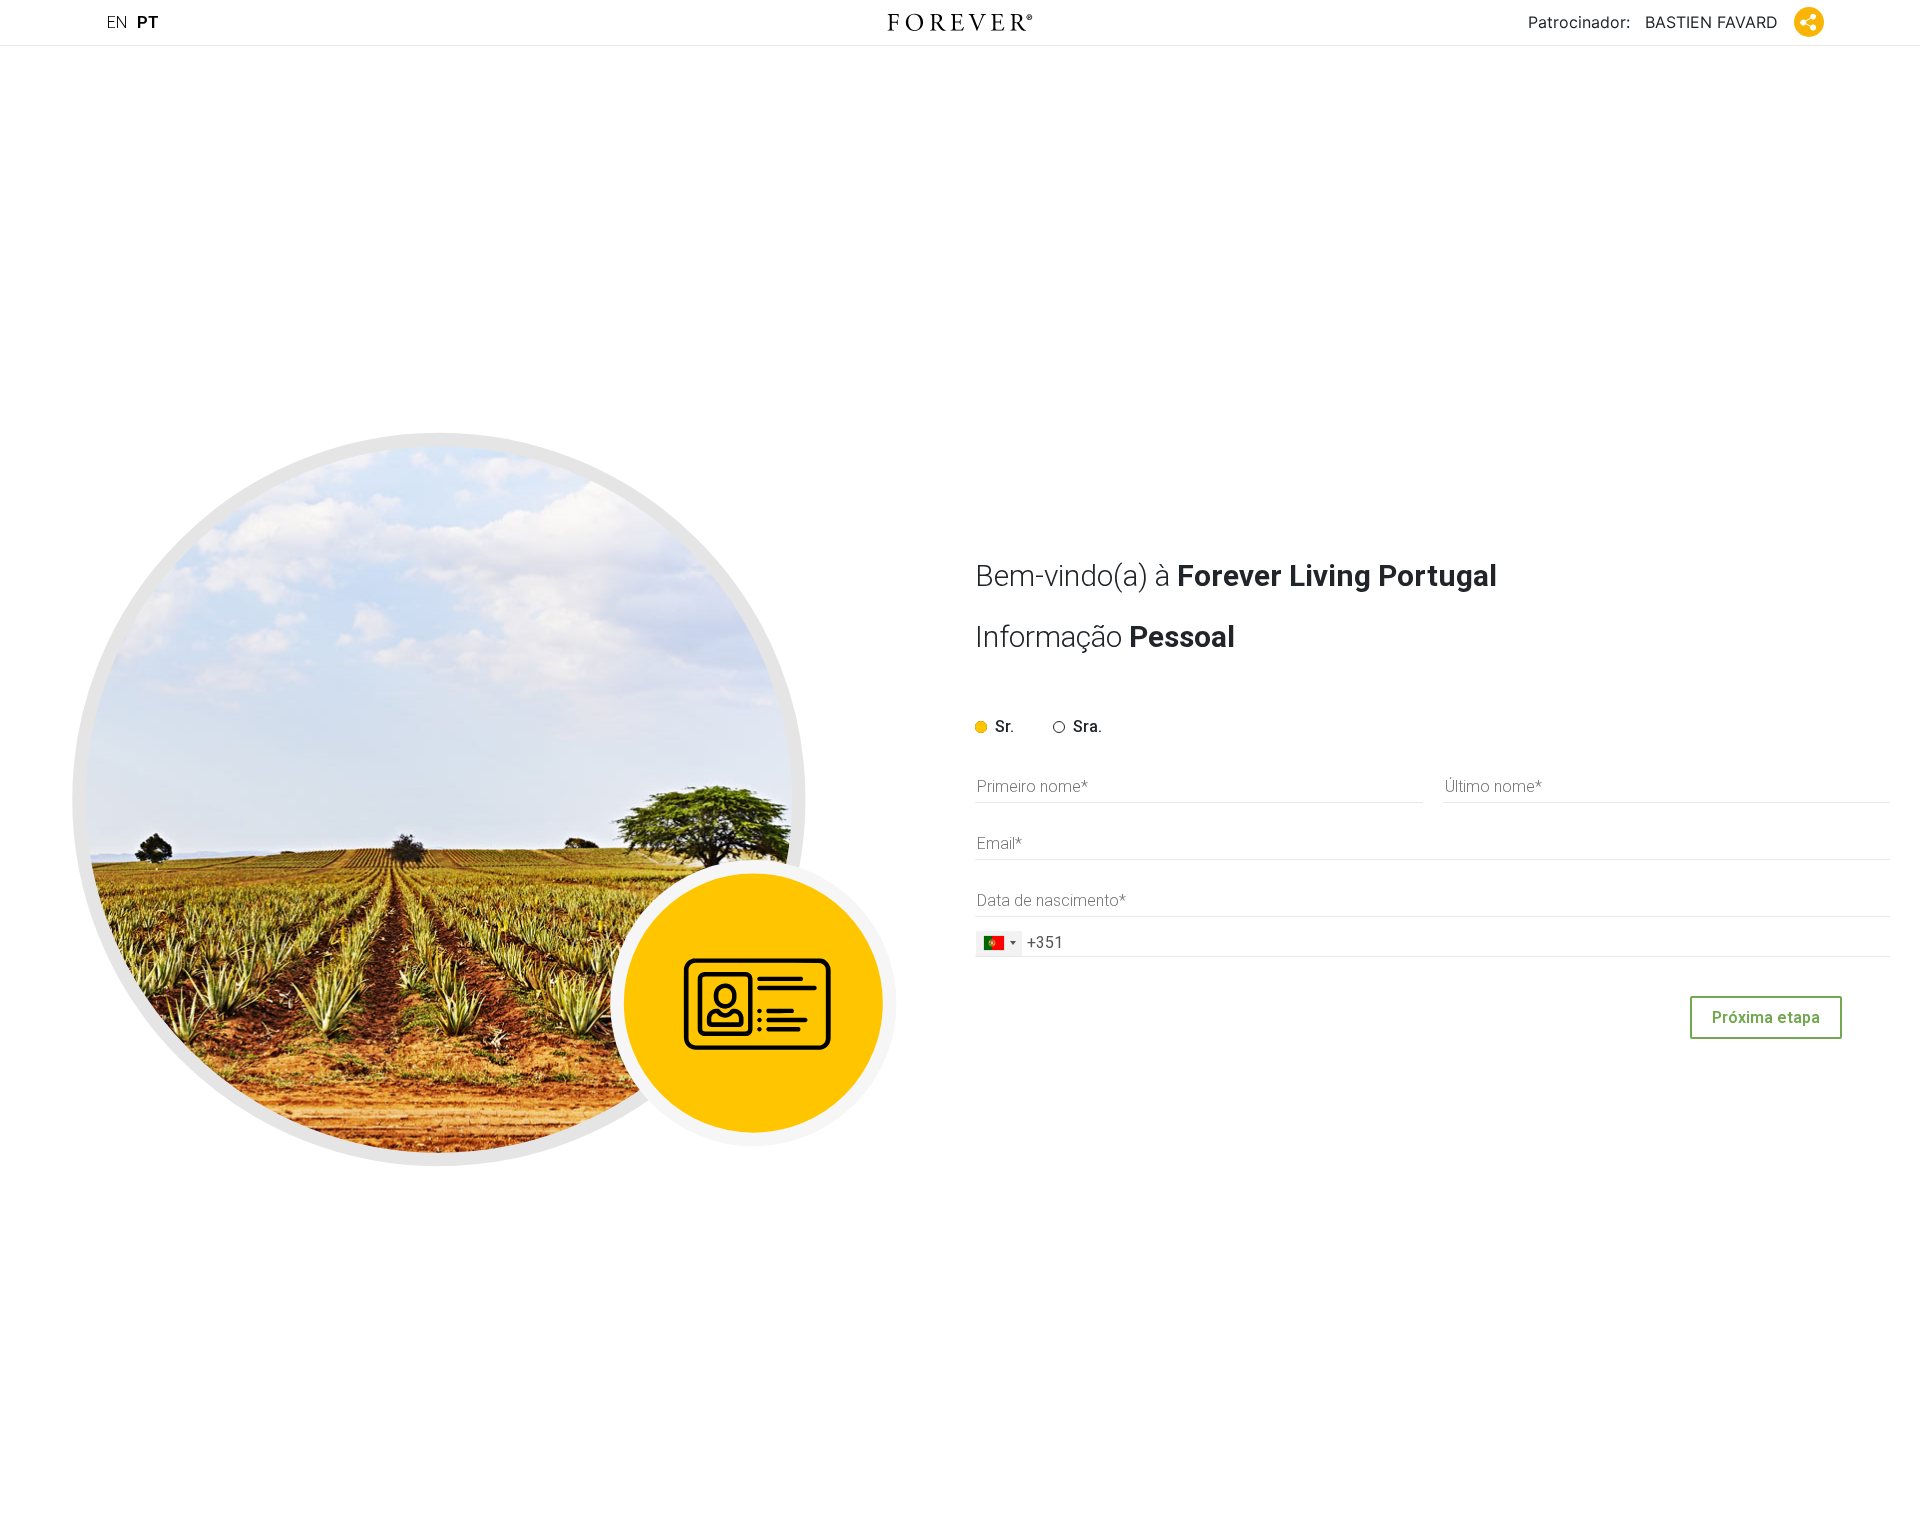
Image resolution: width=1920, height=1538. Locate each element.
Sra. (1087, 726)
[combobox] (999, 943)
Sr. (1004, 726)
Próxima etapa (1766, 1017)
